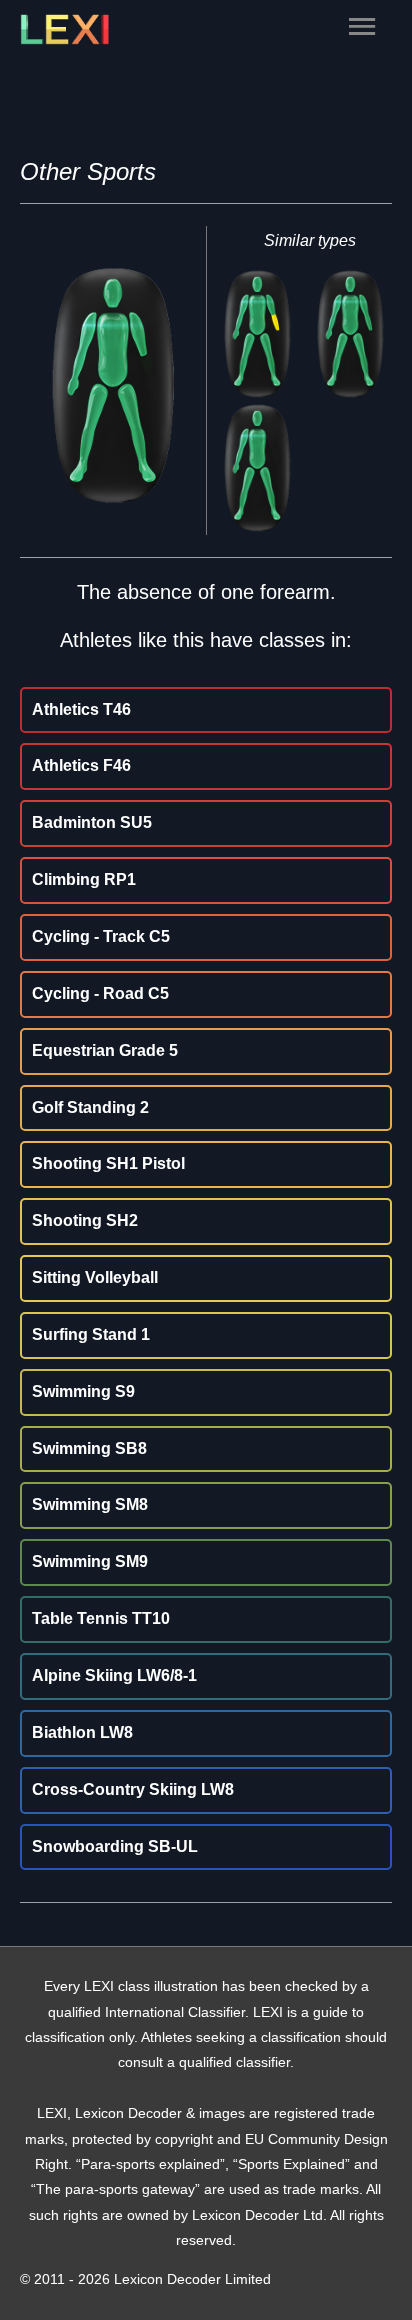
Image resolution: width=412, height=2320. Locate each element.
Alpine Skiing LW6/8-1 (114, 1675)
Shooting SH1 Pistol (108, 1163)
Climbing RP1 (84, 879)
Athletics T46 (81, 709)
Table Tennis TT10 (101, 1618)
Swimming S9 (83, 1391)
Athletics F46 (81, 765)
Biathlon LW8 (82, 1732)
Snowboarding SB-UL (115, 1846)
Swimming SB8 (89, 1448)
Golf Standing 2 (90, 1107)
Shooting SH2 (85, 1220)
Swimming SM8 (90, 1504)
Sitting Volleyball (95, 1277)
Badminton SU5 (92, 822)
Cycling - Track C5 (101, 936)
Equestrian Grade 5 (105, 1050)
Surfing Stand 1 (91, 1334)
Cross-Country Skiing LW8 (133, 1789)
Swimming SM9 (90, 1561)
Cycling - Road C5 (100, 993)
